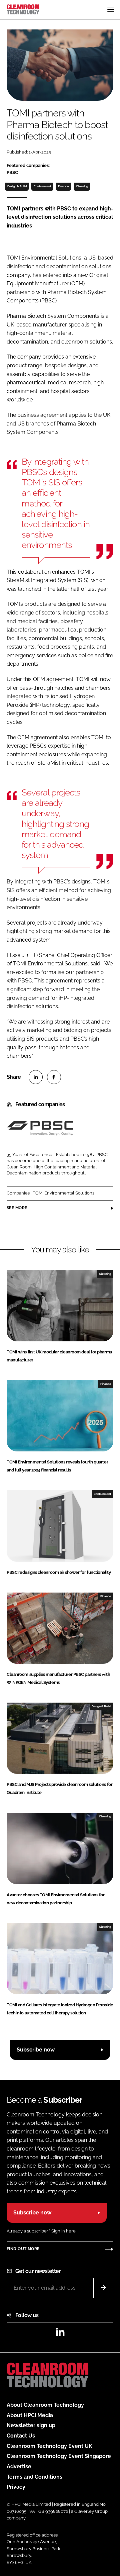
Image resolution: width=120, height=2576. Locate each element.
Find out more (23, 2249)
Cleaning (82, 186)
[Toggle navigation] (111, 9)
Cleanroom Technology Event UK (49, 2446)
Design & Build (17, 186)
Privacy (16, 2487)
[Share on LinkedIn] (36, 1077)
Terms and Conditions (34, 2477)
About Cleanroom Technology (45, 2405)
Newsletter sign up (31, 2425)
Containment (42, 186)
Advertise (19, 2466)
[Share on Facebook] (54, 1077)
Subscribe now (36, 2050)
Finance (63, 186)
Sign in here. (64, 2231)
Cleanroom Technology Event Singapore (59, 2456)
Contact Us (21, 2436)
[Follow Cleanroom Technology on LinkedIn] (60, 2334)
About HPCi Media (30, 2415)
